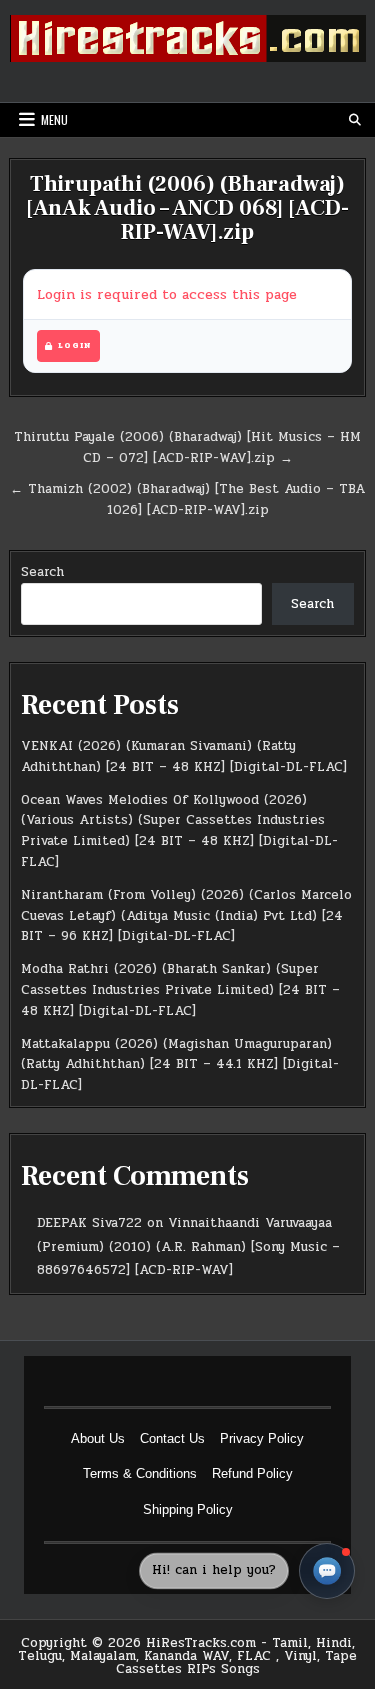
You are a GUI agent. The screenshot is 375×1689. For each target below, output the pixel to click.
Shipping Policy (188, 1509)
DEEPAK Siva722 (89, 1223)
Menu (54, 119)
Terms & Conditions (140, 1473)
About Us (98, 1438)
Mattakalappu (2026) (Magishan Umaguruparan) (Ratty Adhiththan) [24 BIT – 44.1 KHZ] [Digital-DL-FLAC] (180, 1065)
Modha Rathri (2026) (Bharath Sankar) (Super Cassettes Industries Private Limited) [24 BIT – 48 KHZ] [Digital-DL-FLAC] (180, 990)
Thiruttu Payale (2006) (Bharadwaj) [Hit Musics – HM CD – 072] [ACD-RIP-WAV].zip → (187, 447)
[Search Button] (355, 120)
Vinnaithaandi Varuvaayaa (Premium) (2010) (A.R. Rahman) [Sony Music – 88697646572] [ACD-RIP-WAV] (188, 1246)
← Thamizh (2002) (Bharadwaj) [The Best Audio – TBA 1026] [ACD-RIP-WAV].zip (187, 499)
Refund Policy (252, 1473)
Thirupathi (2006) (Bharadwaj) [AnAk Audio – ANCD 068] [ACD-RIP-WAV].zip (187, 208)
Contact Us (172, 1438)
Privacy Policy (262, 1438)
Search (42, 572)
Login (74, 345)
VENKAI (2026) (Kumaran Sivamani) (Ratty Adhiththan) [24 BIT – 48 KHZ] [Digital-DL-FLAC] (184, 756)
